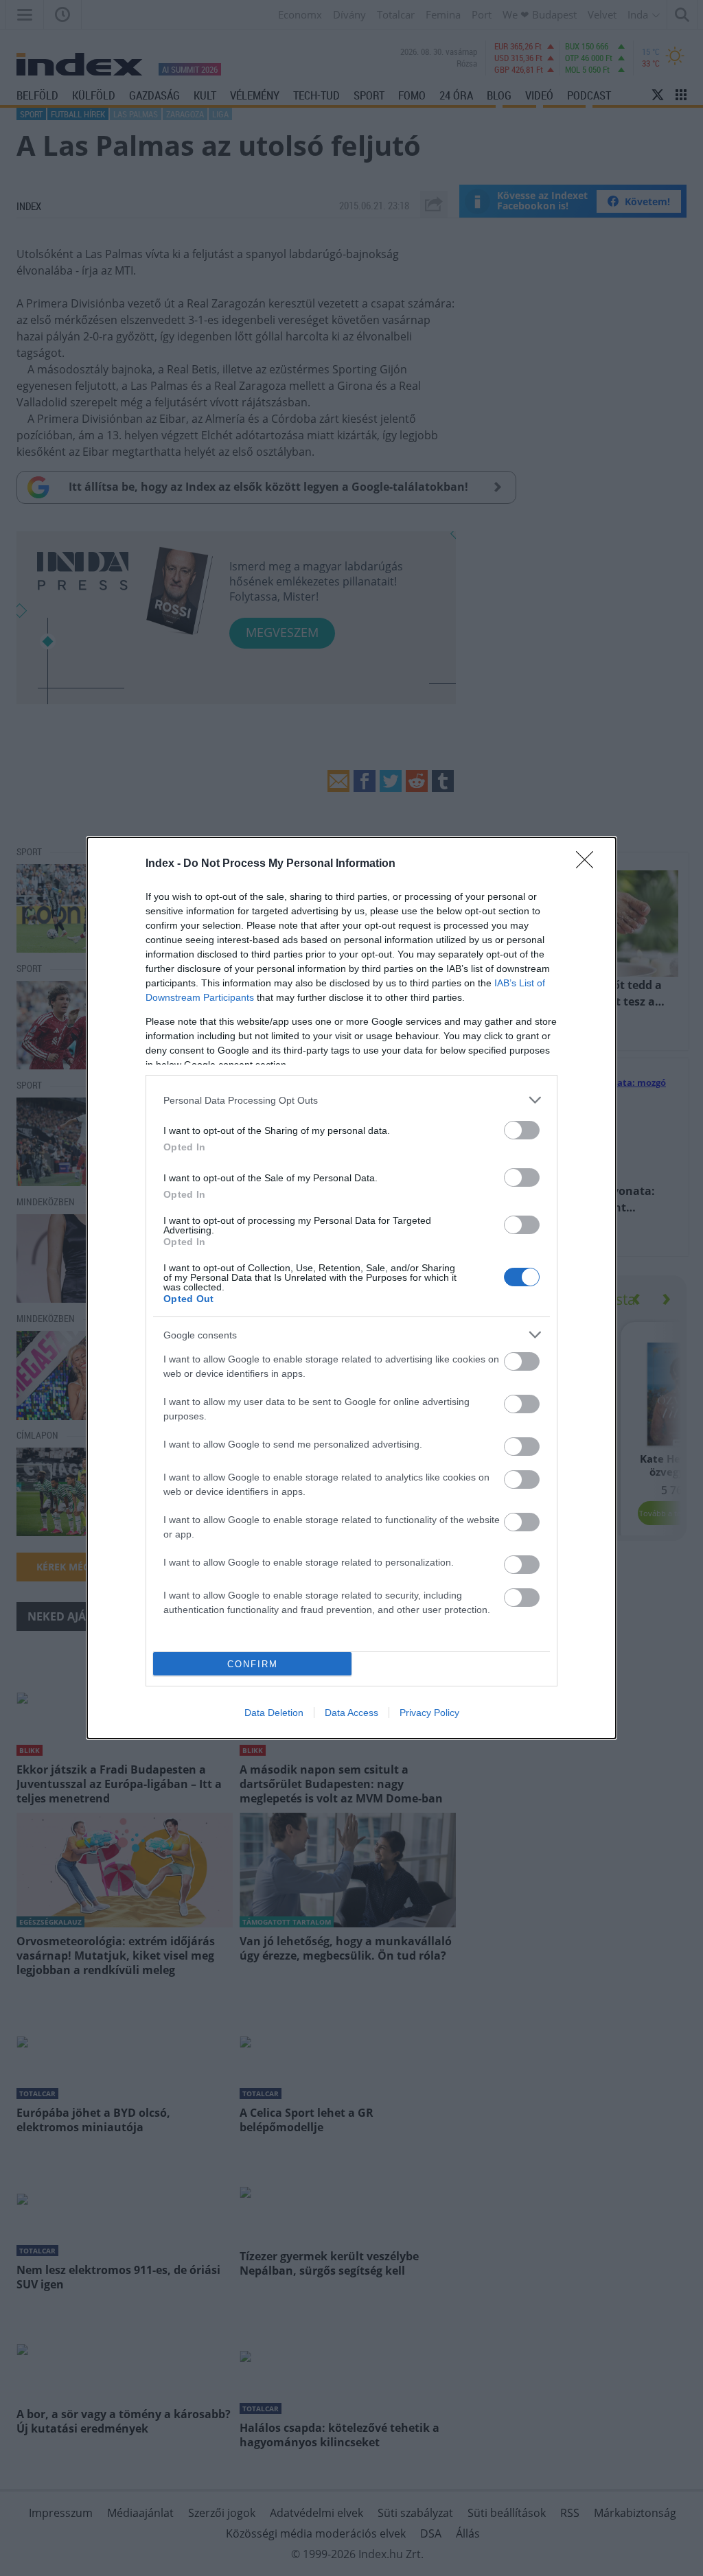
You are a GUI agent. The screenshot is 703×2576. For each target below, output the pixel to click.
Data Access (351, 1713)
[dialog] (351, 1288)
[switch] (522, 1130)
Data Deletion (274, 1713)
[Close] (589, 864)
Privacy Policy (429, 1713)
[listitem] (351, 1100)
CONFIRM (253, 1664)
